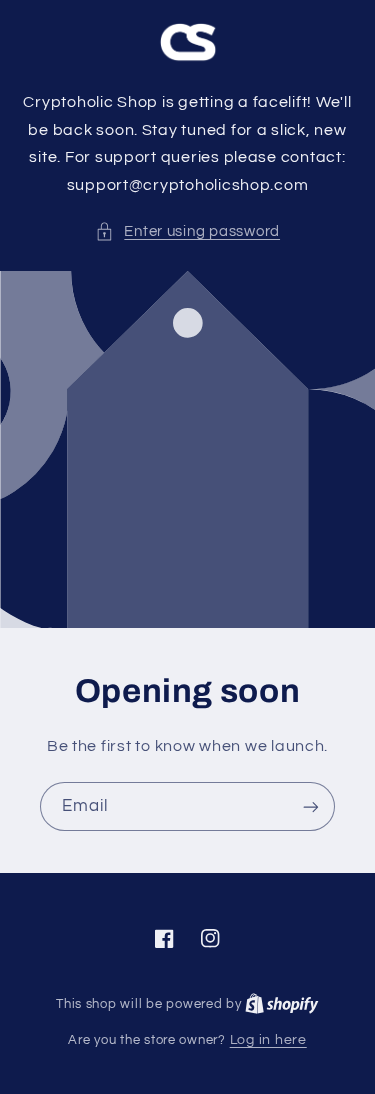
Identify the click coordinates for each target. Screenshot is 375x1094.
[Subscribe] (311, 806)
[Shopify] (282, 1004)
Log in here (268, 1040)
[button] (187, 232)
